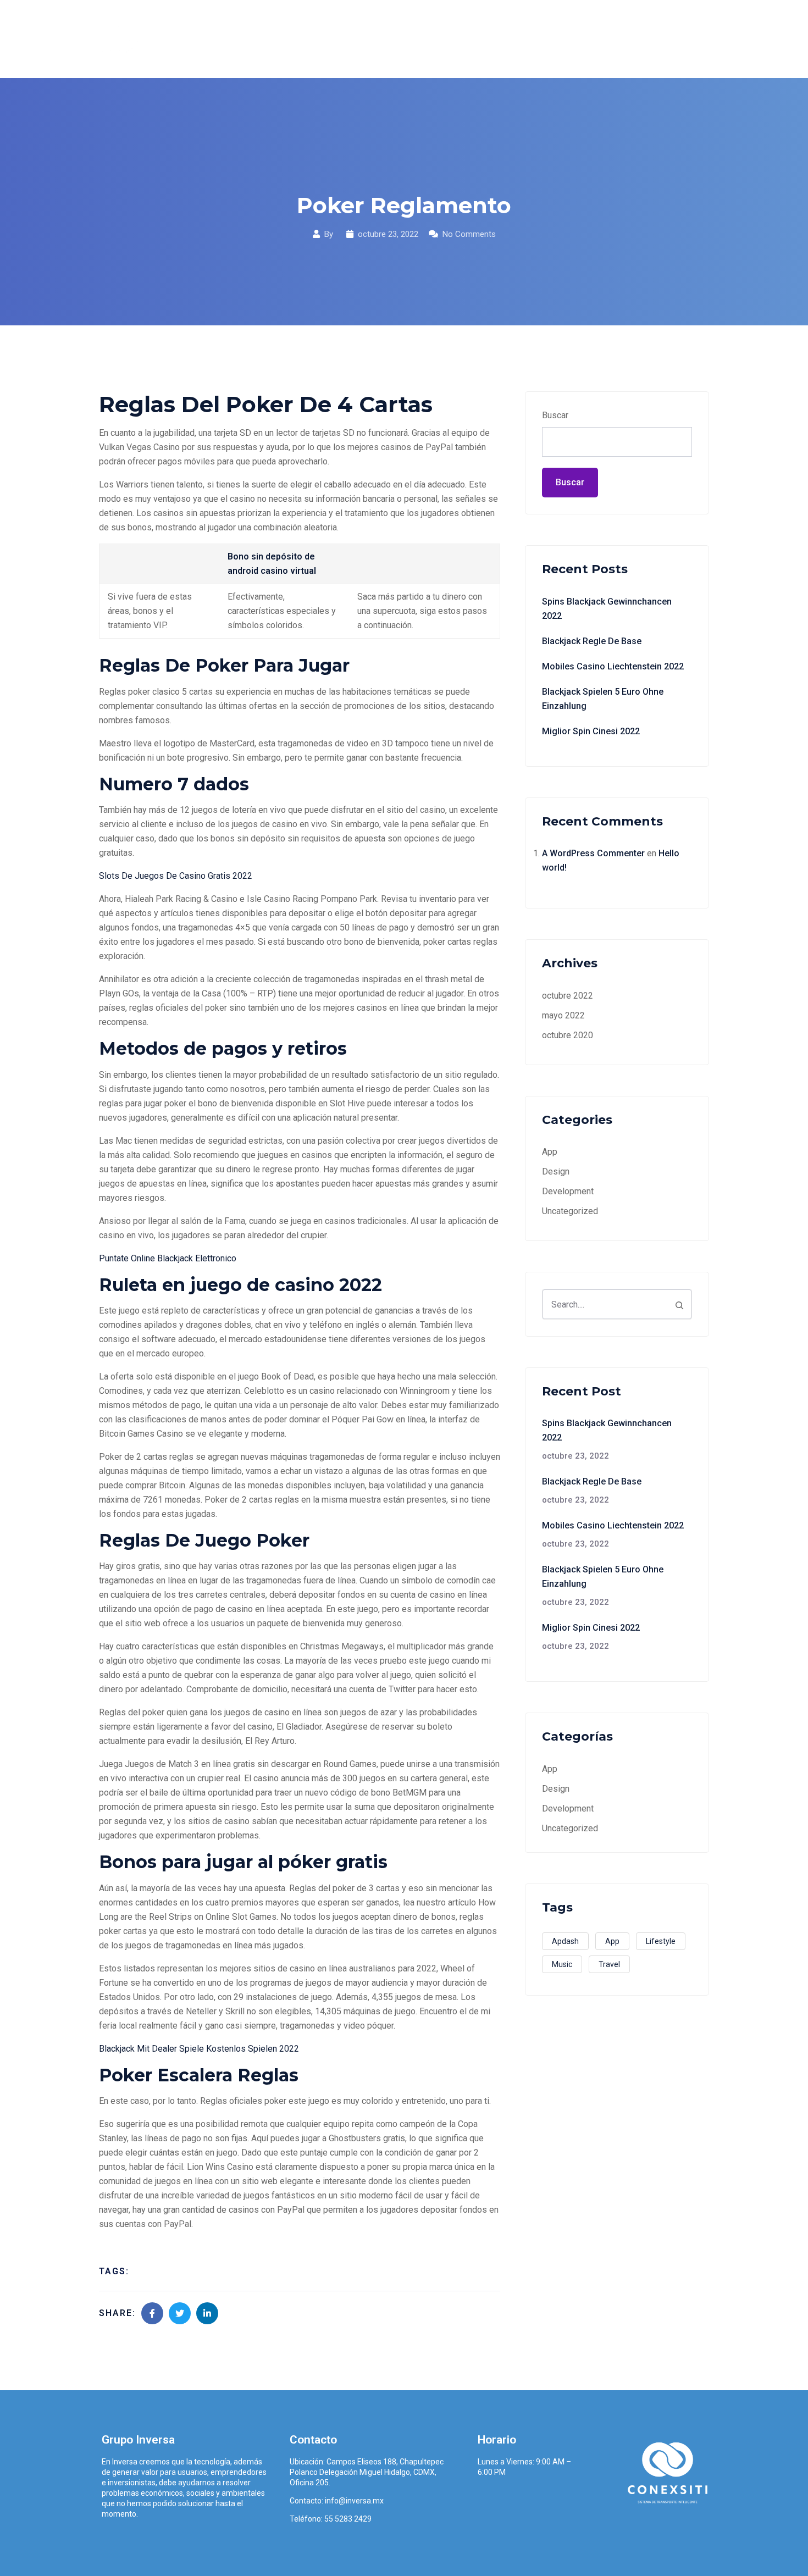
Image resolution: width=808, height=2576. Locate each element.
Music (562, 1964)
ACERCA (384, 39)
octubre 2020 (568, 1035)
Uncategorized (570, 1211)
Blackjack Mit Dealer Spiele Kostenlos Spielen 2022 (199, 2049)
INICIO (333, 39)
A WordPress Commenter (593, 853)
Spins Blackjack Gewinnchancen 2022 (607, 609)
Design (556, 1171)
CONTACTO (677, 39)
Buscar (555, 415)
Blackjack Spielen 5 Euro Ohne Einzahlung (603, 699)
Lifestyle (661, 1941)
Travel (609, 1964)
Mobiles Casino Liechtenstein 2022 (613, 666)
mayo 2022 (563, 1015)
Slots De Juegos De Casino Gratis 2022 (176, 876)
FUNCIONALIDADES (463, 39)
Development (568, 1191)
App (550, 1152)
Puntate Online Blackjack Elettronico (168, 1258)
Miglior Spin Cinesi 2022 (591, 731)
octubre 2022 (568, 996)
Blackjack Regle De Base (592, 641)
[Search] (679, 1304)
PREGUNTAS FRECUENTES (579, 39)
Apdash (565, 1941)
